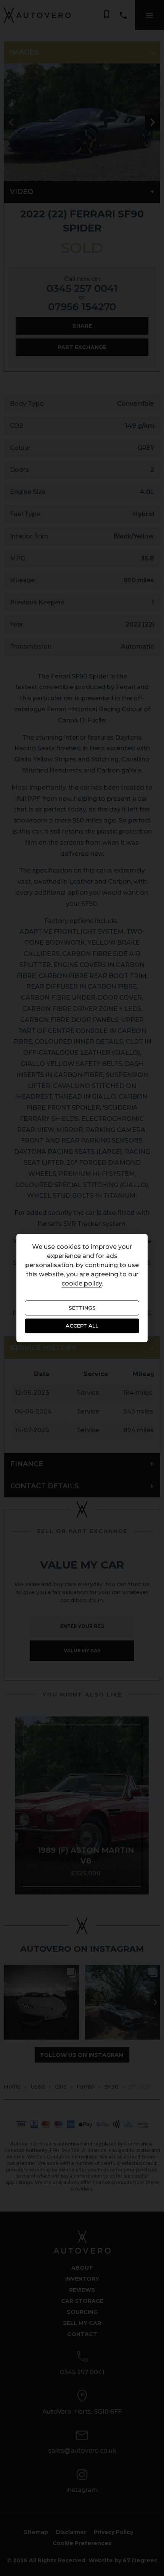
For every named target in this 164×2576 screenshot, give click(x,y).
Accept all (82, 1326)
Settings (82, 1308)
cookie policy (82, 1283)
